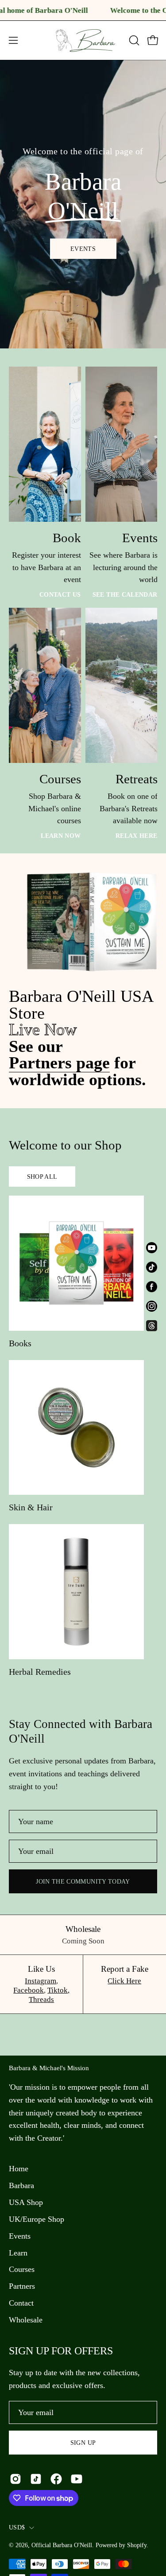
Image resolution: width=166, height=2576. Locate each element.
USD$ (17, 2527)
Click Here (124, 1981)
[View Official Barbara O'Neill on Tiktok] (36, 2479)
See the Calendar (125, 594)
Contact (21, 2303)
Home (19, 2169)
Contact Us (60, 594)
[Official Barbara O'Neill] (83, 40)
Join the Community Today (83, 1881)
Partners (22, 2286)
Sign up (83, 2443)
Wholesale (26, 2320)
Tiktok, (58, 1990)
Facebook (29, 1990)
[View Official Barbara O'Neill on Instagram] (15, 2479)
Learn (18, 2253)
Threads (41, 1999)
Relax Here (136, 836)
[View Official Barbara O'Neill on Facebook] (56, 2479)
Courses (22, 2269)
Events (83, 248)
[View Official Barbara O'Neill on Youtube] (77, 2479)
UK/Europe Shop (37, 2219)
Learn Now (61, 836)
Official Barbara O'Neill (62, 2545)
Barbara (21, 2185)
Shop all (42, 1177)
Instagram (41, 1981)
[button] (133, 40)
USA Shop (26, 2202)
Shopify (137, 2545)
